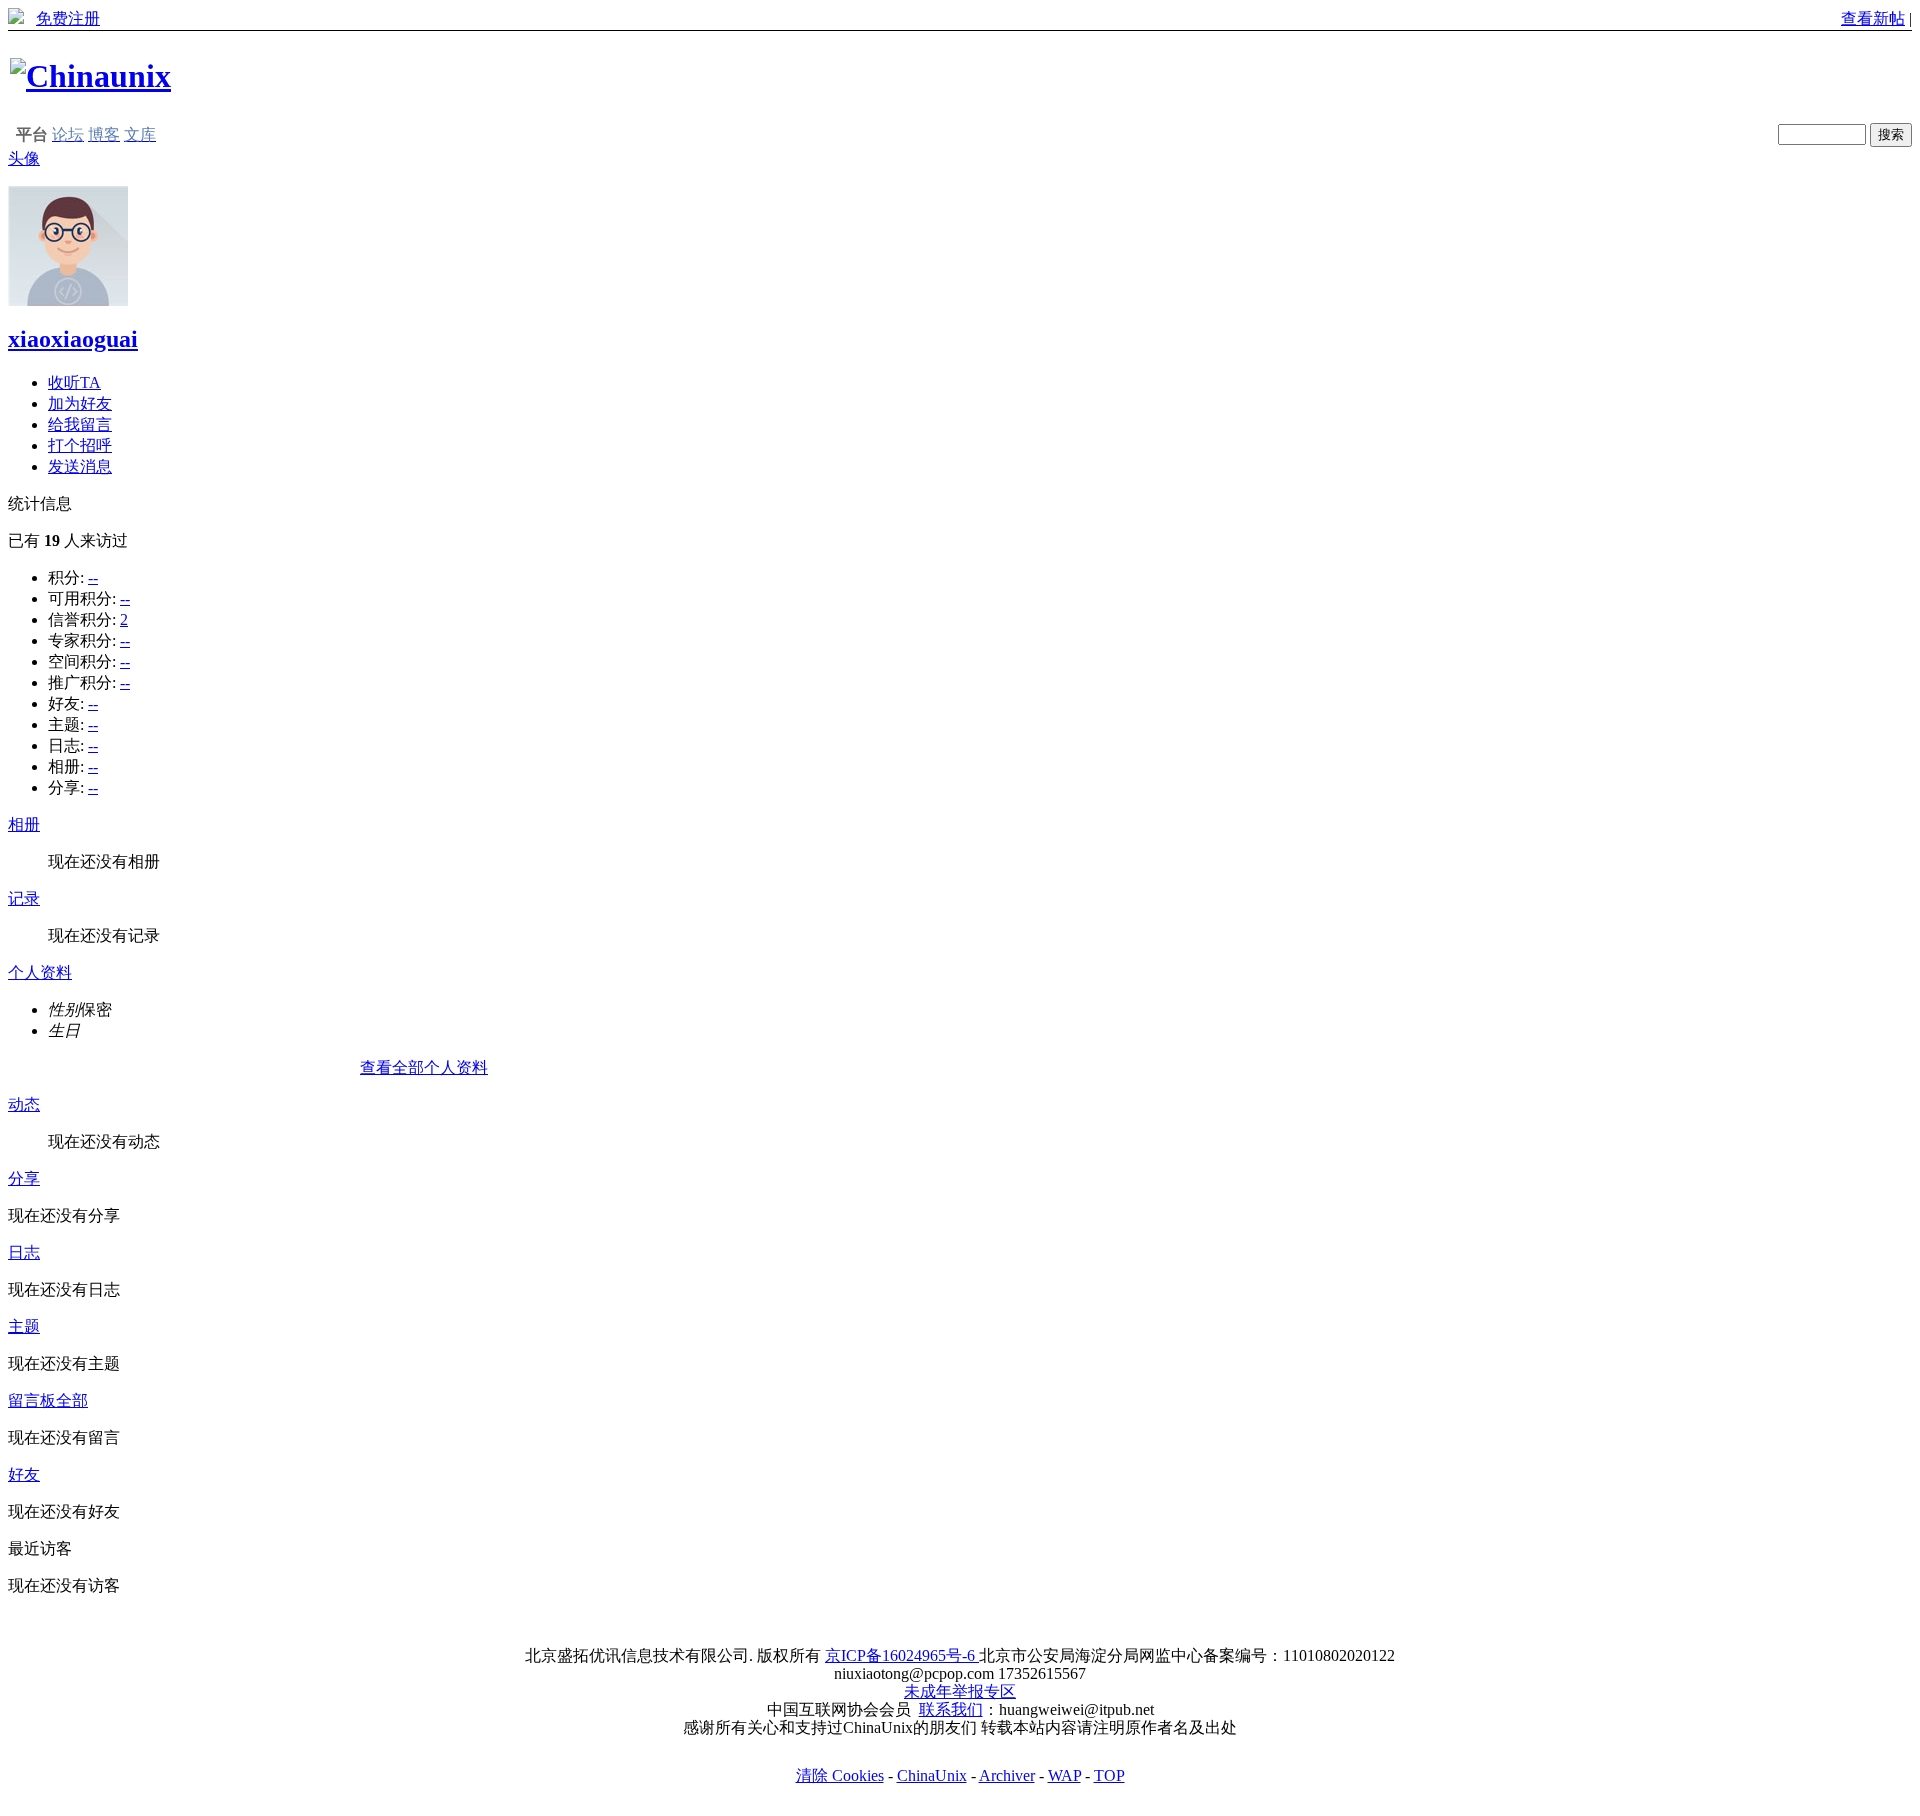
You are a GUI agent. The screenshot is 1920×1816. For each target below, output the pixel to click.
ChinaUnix (932, 1775)
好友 (24, 1474)
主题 (24, 1326)
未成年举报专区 (960, 1691)
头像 (24, 158)
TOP (1109, 1775)
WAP (1064, 1775)
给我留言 (80, 424)
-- (93, 577)
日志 (24, 1252)
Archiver (1007, 1775)
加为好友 (80, 403)
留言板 (32, 1400)
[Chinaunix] (90, 76)
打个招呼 (80, 445)
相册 (24, 824)
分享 (24, 1178)
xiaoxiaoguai (73, 339)
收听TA (74, 382)
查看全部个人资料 (424, 1067)
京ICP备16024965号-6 (902, 1655)
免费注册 (68, 18)
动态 (24, 1104)
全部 (72, 1400)
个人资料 (40, 972)
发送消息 (80, 466)
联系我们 (951, 1709)
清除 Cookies (840, 1775)
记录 (24, 898)
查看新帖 (1873, 18)
